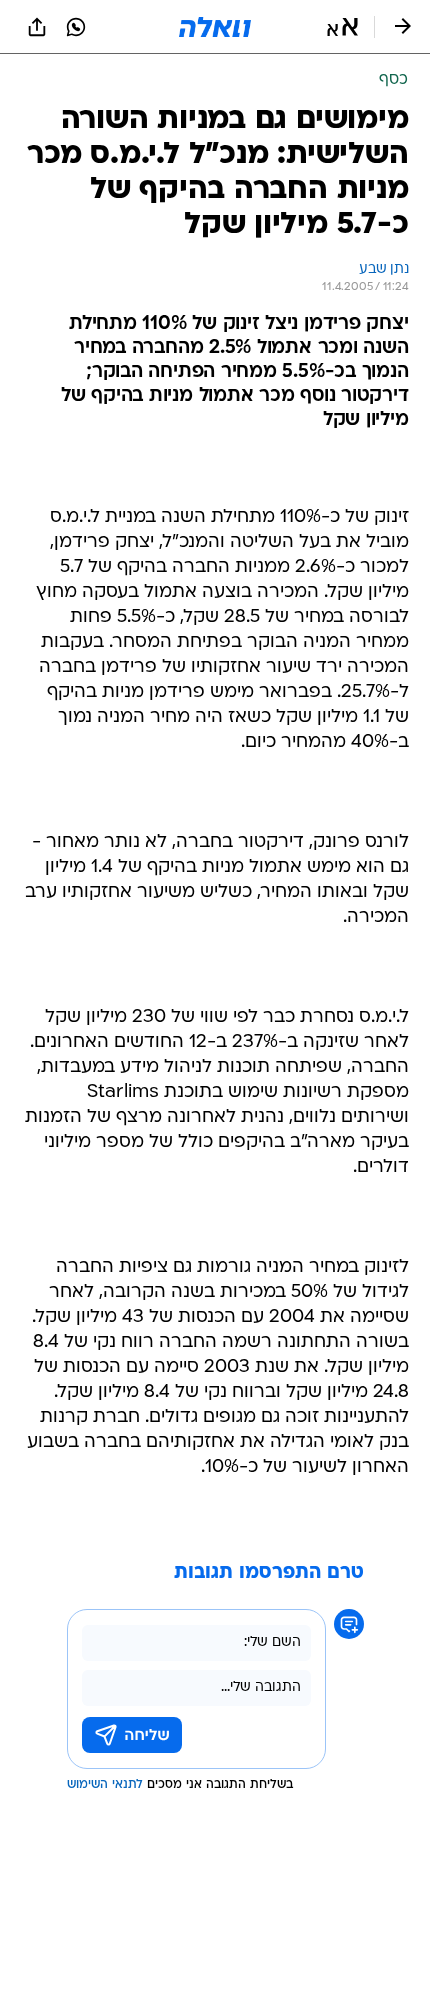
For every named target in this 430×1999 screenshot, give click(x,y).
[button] (342, 27)
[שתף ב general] (37, 27)
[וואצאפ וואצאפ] (76, 27)
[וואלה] (215, 27)
